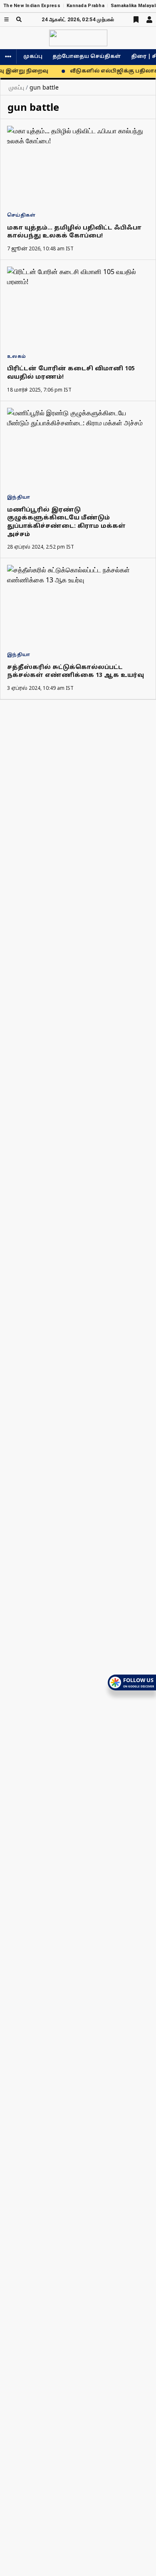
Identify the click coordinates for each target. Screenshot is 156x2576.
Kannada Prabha (85, 6)
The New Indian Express (32, 6)
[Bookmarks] (136, 20)
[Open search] (19, 19)
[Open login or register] (149, 20)
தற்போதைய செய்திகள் (87, 57)
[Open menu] (6, 19)
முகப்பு (33, 57)
